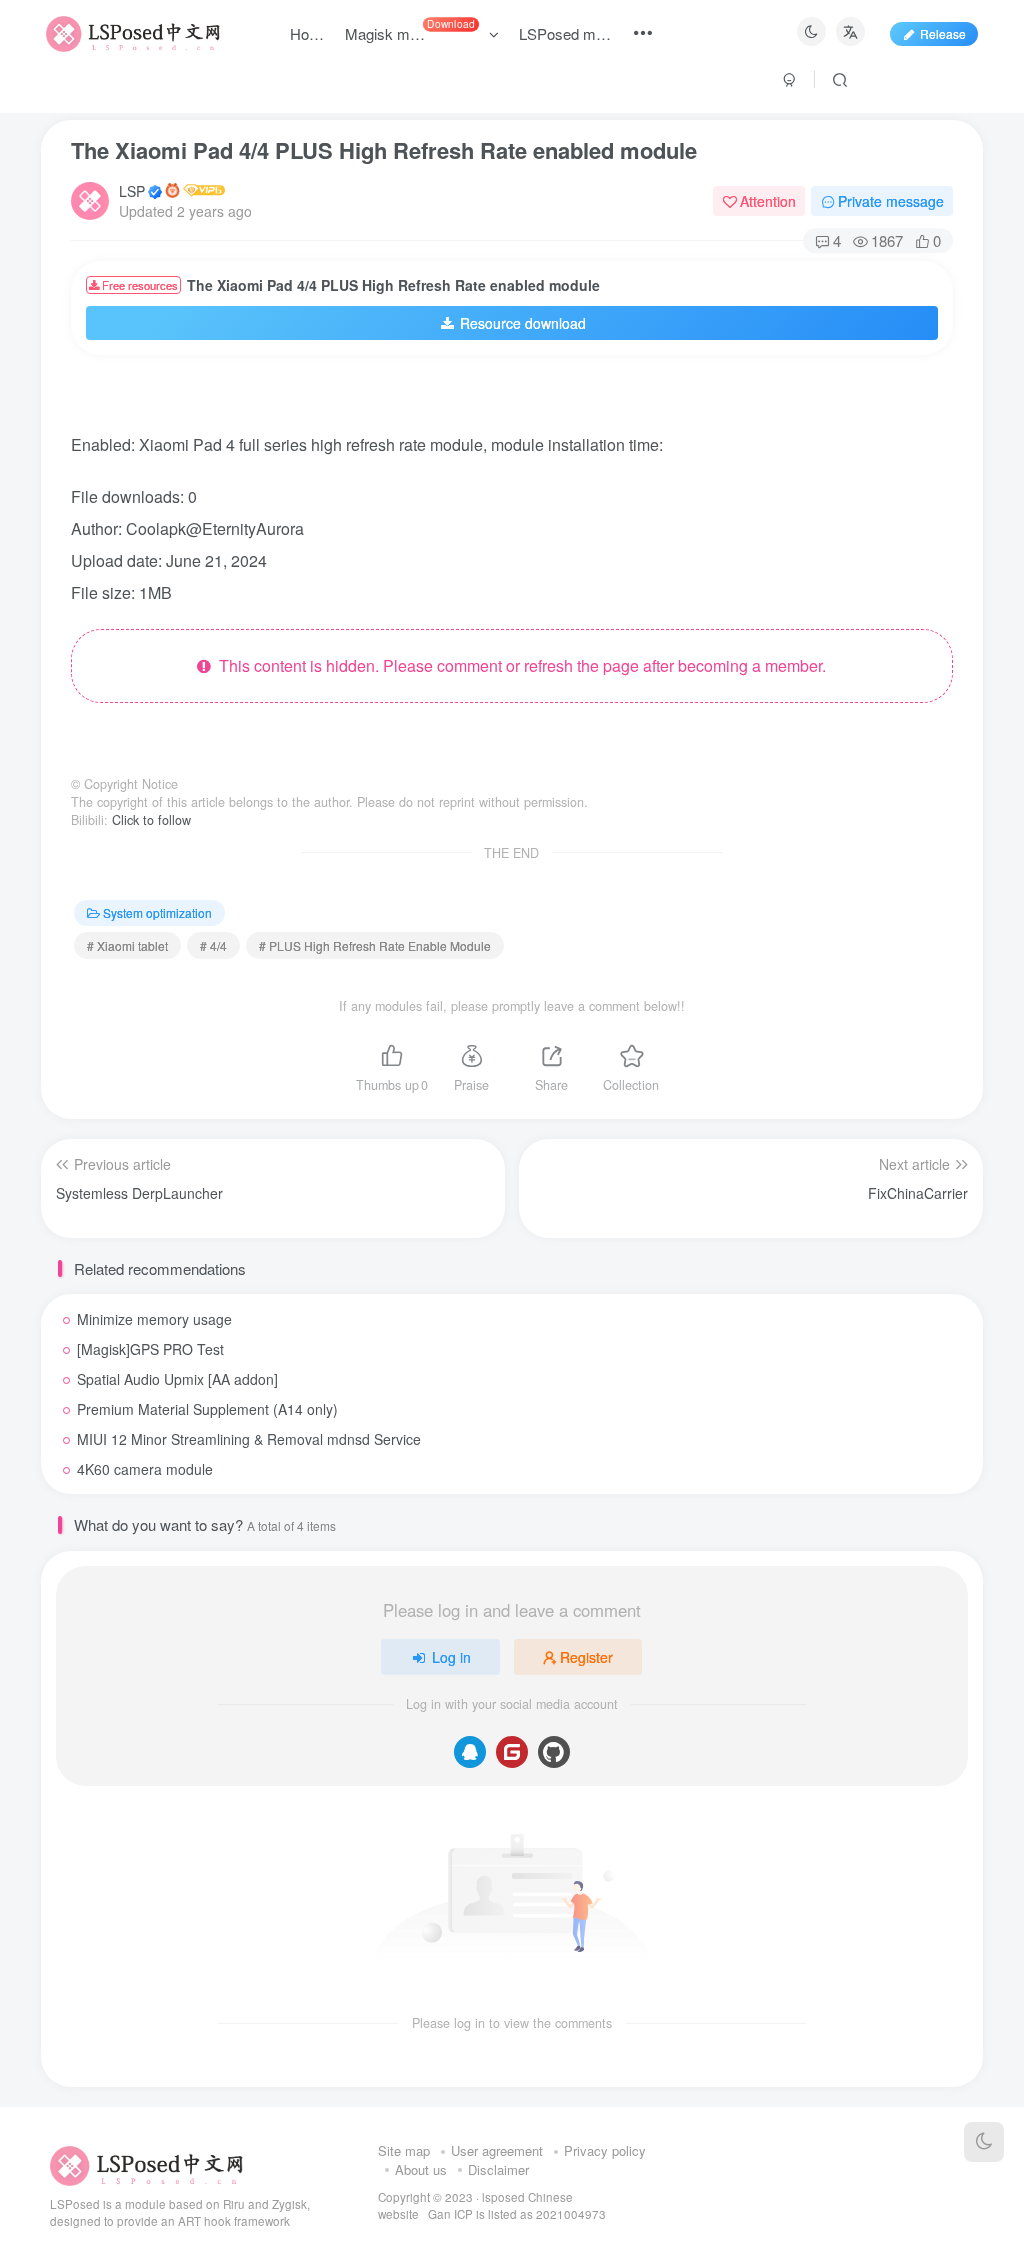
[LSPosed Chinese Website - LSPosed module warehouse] (146, 2163)
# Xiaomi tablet (127, 945)
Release (943, 33)
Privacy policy (605, 2150)
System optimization (157, 912)
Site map (404, 2150)
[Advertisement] (495, 400)
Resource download (523, 323)
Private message (891, 201)
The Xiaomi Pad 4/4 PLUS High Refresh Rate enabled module (384, 150)
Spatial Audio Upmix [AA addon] (177, 1379)
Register (586, 1657)
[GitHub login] (554, 1752)
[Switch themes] (984, 2142)
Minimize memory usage (154, 1319)
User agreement (497, 2150)
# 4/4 (213, 945)
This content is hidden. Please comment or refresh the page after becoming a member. (518, 665)
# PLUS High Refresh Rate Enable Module (375, 945)
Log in (451, 1657)
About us (421, 2169)
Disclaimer (498, 2169)
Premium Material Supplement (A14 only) (207, 1409)
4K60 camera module (145, 1469)
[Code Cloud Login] (512, 1752)
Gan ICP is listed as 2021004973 (517, 2214)
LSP (132, 191)
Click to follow (151, 820)
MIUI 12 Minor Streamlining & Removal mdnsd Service (249, 1439)
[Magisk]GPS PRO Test (150, 1349)
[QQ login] (470, 1752)
